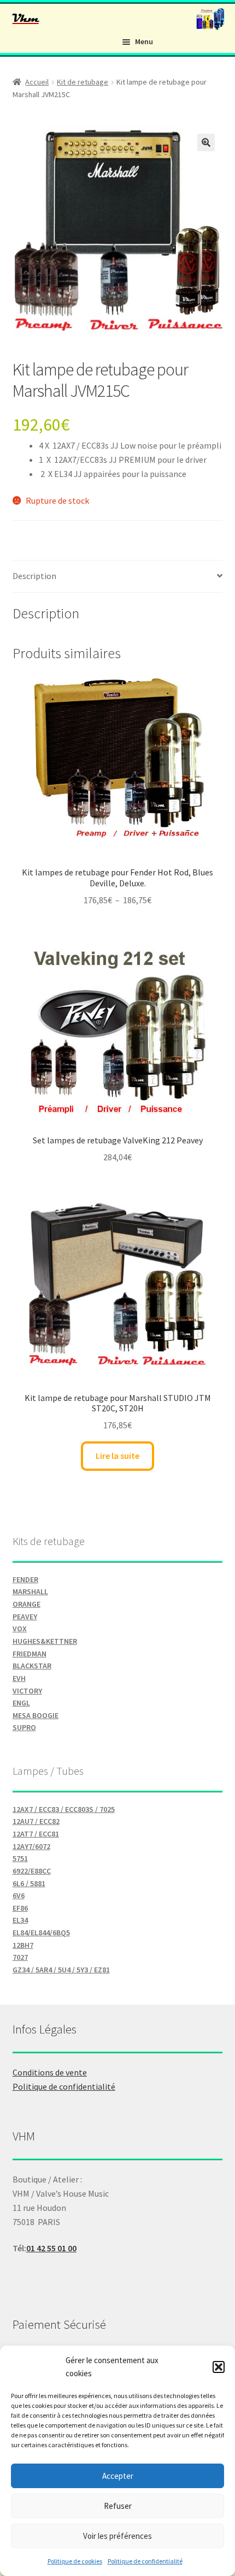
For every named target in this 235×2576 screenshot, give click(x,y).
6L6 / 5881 (29, 1883)
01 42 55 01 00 (51, 2248)
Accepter (118, 2476)
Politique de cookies (75, 2561)
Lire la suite (117, 1456)
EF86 (20, 1908)
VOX (20, 1629)
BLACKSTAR (32, 1666)
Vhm (26, 18)
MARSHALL (30, 1591)
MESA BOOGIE (36, 1715)
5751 (20, 1858)
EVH (19, 1678)
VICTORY (27, 1691)
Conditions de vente (50, 2072)
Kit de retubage (83, 82)
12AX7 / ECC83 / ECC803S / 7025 (64, 1809)
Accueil (37, 82)
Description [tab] (34, 576)
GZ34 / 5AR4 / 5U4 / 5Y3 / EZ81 (61, 1970)
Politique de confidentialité (145, 2561)
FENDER (25, 1579)
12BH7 (23, 1945)
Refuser (118, 2506)
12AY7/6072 (31, 1846)
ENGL (21, 1703)
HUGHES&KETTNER (45, 1641)
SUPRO (24, 1727)
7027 (20, 1957)
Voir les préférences (117, 2536)
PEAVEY (25, 1617)
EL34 (20, 1920)
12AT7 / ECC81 (36, 1834)
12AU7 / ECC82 (36, 1821)
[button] (219, 2367)
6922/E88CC (32, 1871)
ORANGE (27, 1604)
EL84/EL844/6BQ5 (41, 1933)
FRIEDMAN (30, 1654)
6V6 (19, 1895)
